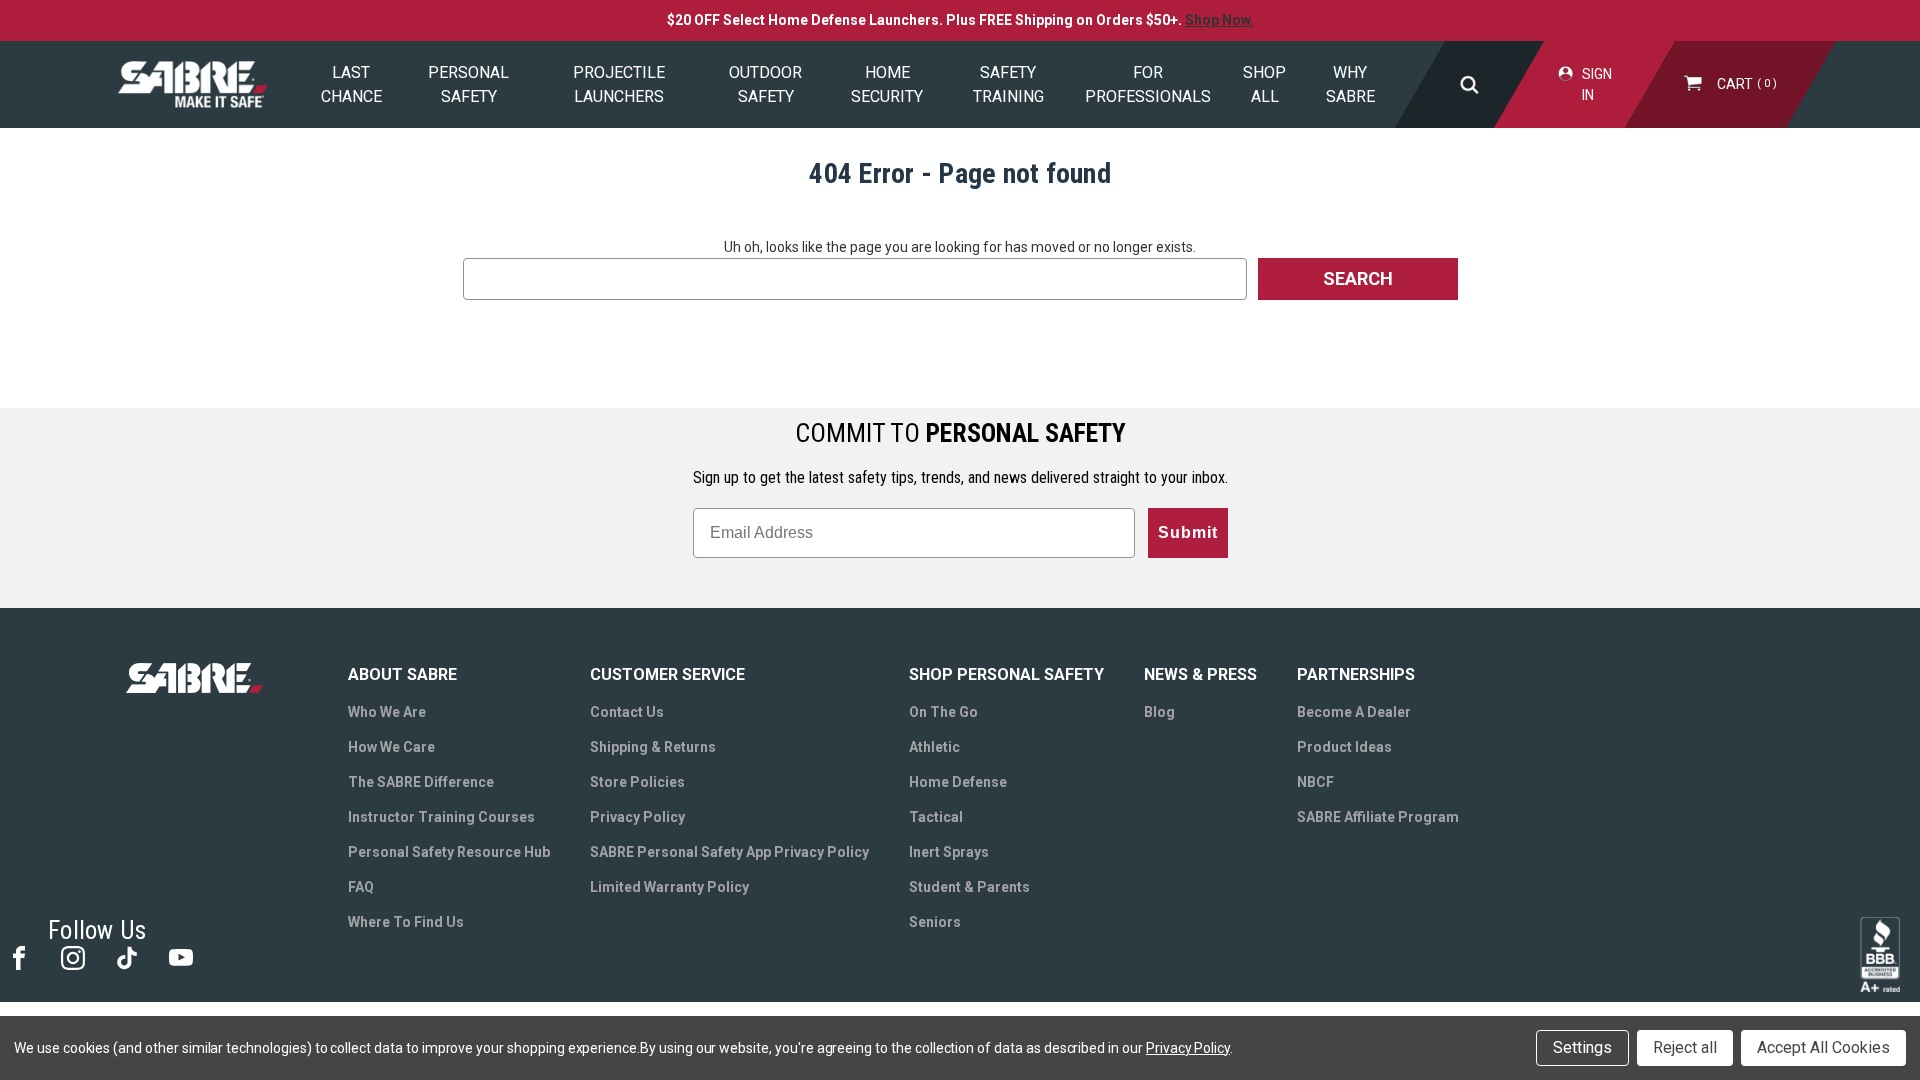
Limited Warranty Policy (669, 887)
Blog (1159, 712)
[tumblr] (125, 956)
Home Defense (958, 782)
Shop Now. (1219, 20)
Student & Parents (969, 887)
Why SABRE (1350, 84)
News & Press (1200, 674)
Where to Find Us (406, 922)
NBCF (1315, 782)
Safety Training (1008, 84)
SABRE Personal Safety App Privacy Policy (729, 852)
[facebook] (17, 956)
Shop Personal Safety (1006, 674)
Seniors (935, 922)
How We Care (391, 747)
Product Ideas (1344, 747)
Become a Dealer (1354, 712)
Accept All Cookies (1823, 1047)
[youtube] (179, 956)
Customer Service (667, 674)
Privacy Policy (637, 817)
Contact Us (627, 712)
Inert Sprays (949, 852)
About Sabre (402, 674)
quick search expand (1469, 84)
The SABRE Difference (421, 782)
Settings (1582, 1047)
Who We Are (387, 712)
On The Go (943, 712)
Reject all (1685, 1047)
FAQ (361, 887)
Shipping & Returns (653, 747)
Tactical (936, 817)
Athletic (934, 747)
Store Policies (637, 782)
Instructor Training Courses (441, 817)
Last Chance (351, 84)
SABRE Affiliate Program (1378, 817)
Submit (1188, 532)
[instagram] (71, 956)
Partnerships (1356, 674)
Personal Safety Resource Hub (449, 852)
